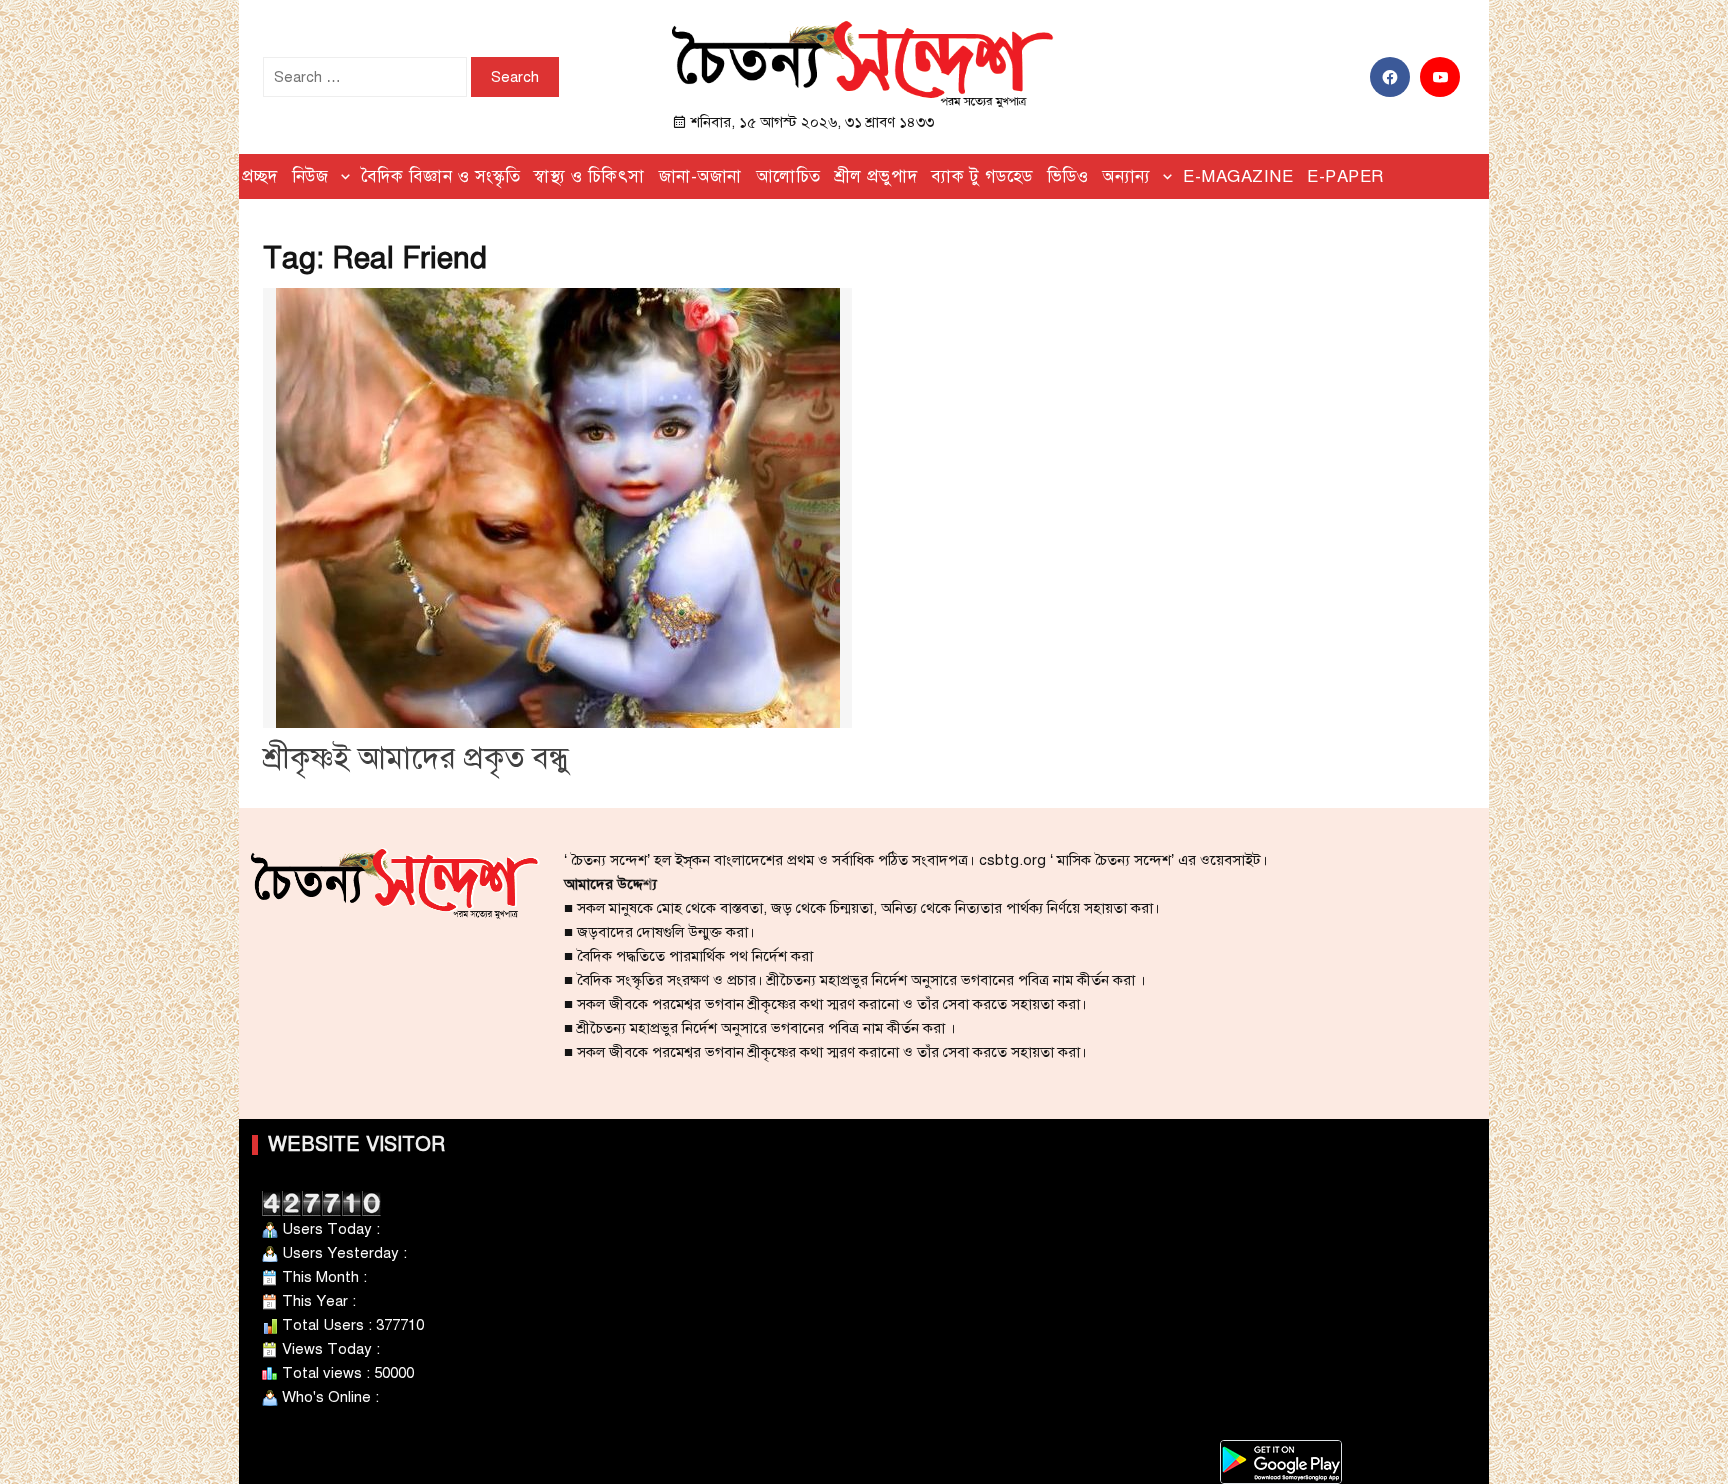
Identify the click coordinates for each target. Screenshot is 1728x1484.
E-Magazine (1238, 176)
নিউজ (310, 176)
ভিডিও (1068, 176)
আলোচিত (788, 176)
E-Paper (1345, 176)
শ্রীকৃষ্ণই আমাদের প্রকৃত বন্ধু (416, 758)
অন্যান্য (1126, 176)
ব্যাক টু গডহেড (982, 176)
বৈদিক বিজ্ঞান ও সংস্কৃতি (441, 176)
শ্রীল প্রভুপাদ (876, 176)
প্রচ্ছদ (260, 176)
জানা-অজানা (700, 176)
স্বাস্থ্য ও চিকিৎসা (589, 176)
